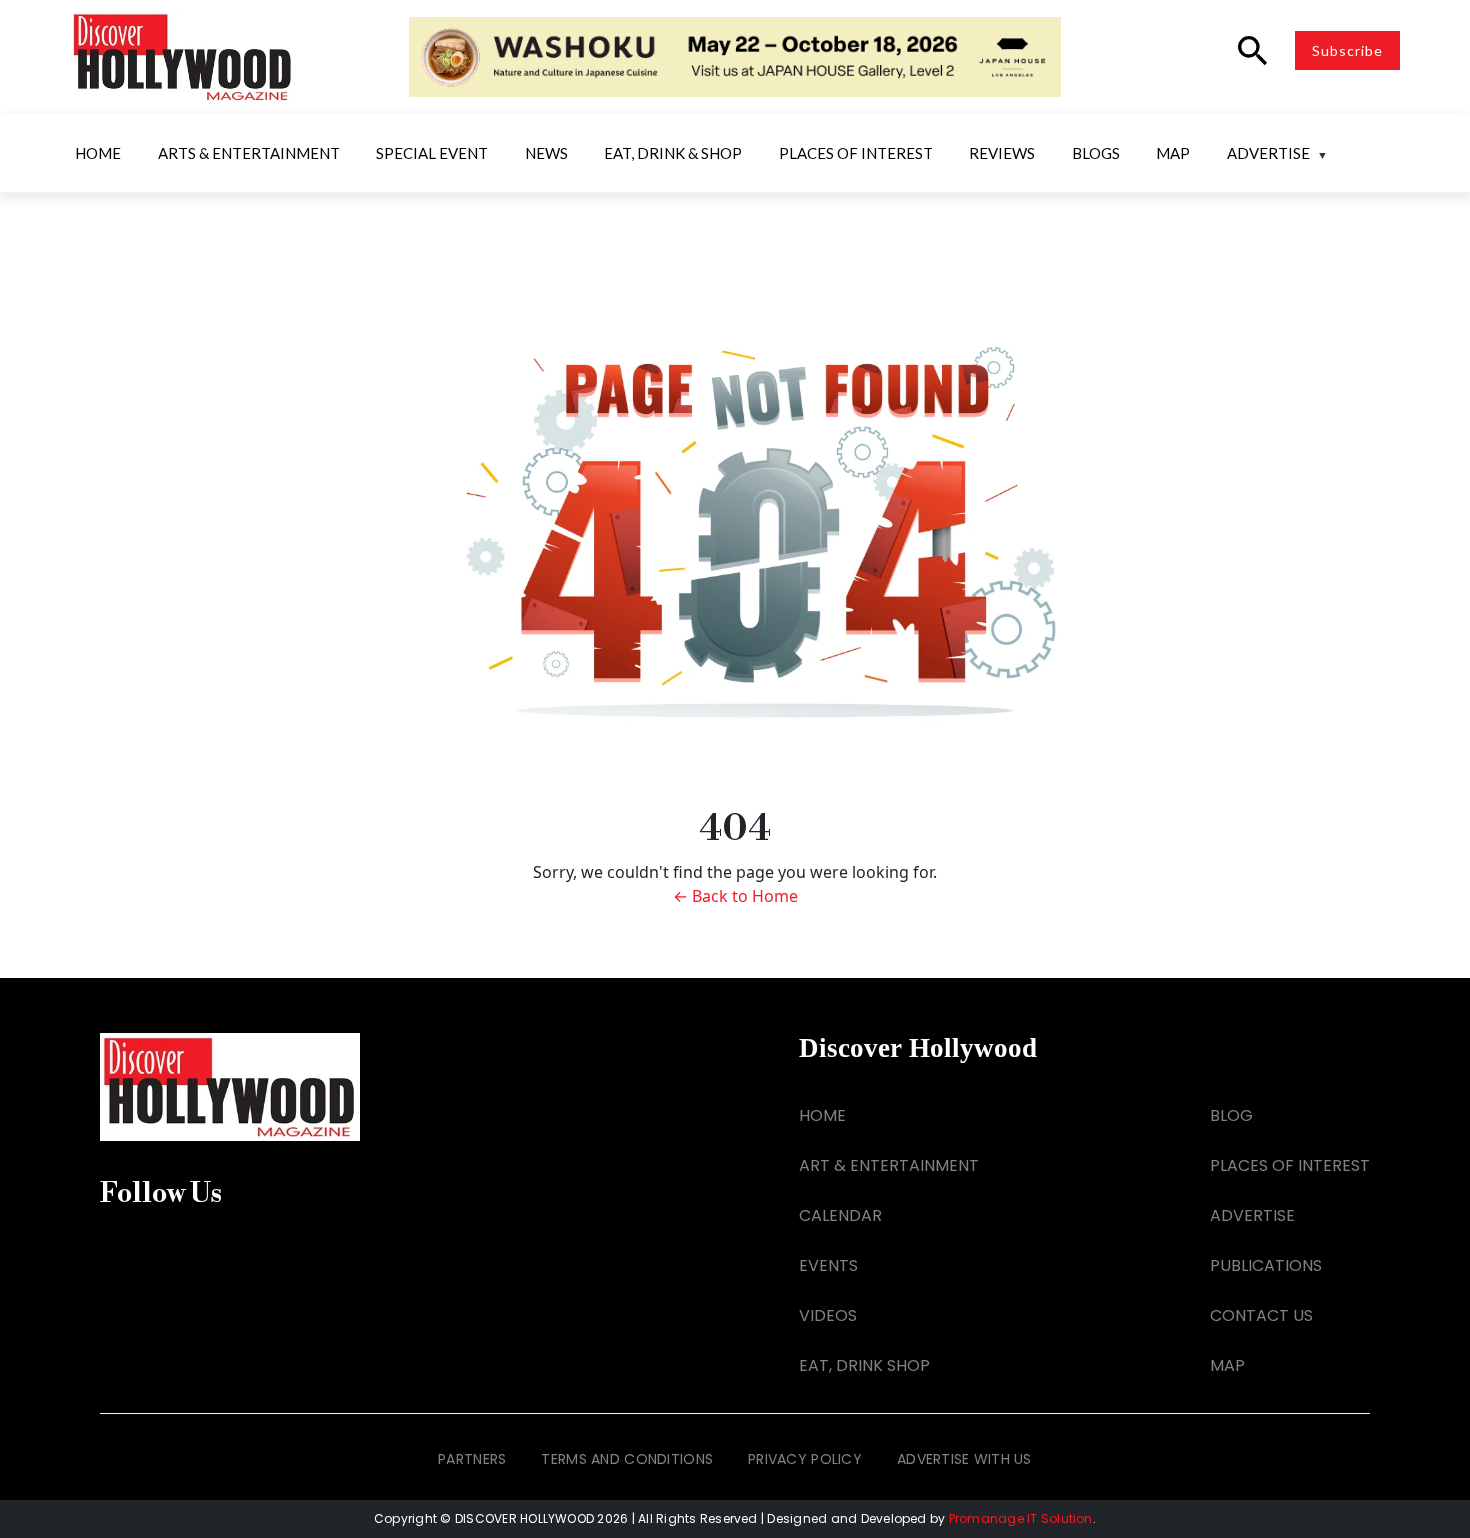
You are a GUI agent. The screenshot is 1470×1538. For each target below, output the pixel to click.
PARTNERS (472, 1459)
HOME (822, 1115)
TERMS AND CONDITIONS (627, 1459)
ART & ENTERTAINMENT (889, 1165)
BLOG (1231, 1115)
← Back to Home (735, 896)
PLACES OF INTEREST (1290, 1165)
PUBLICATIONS (1266, 1265)
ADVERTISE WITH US (964, 1459)
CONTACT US (1261, 1315)
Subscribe (1347, 50)
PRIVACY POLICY (805, 1459)
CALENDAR (840, 1215)
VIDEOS (828, 1315)
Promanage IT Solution (1021, 1518)
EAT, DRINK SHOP (864, 1365)
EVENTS (828, 1265)
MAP (1227, 1365)
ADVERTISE (1252, 1215)
